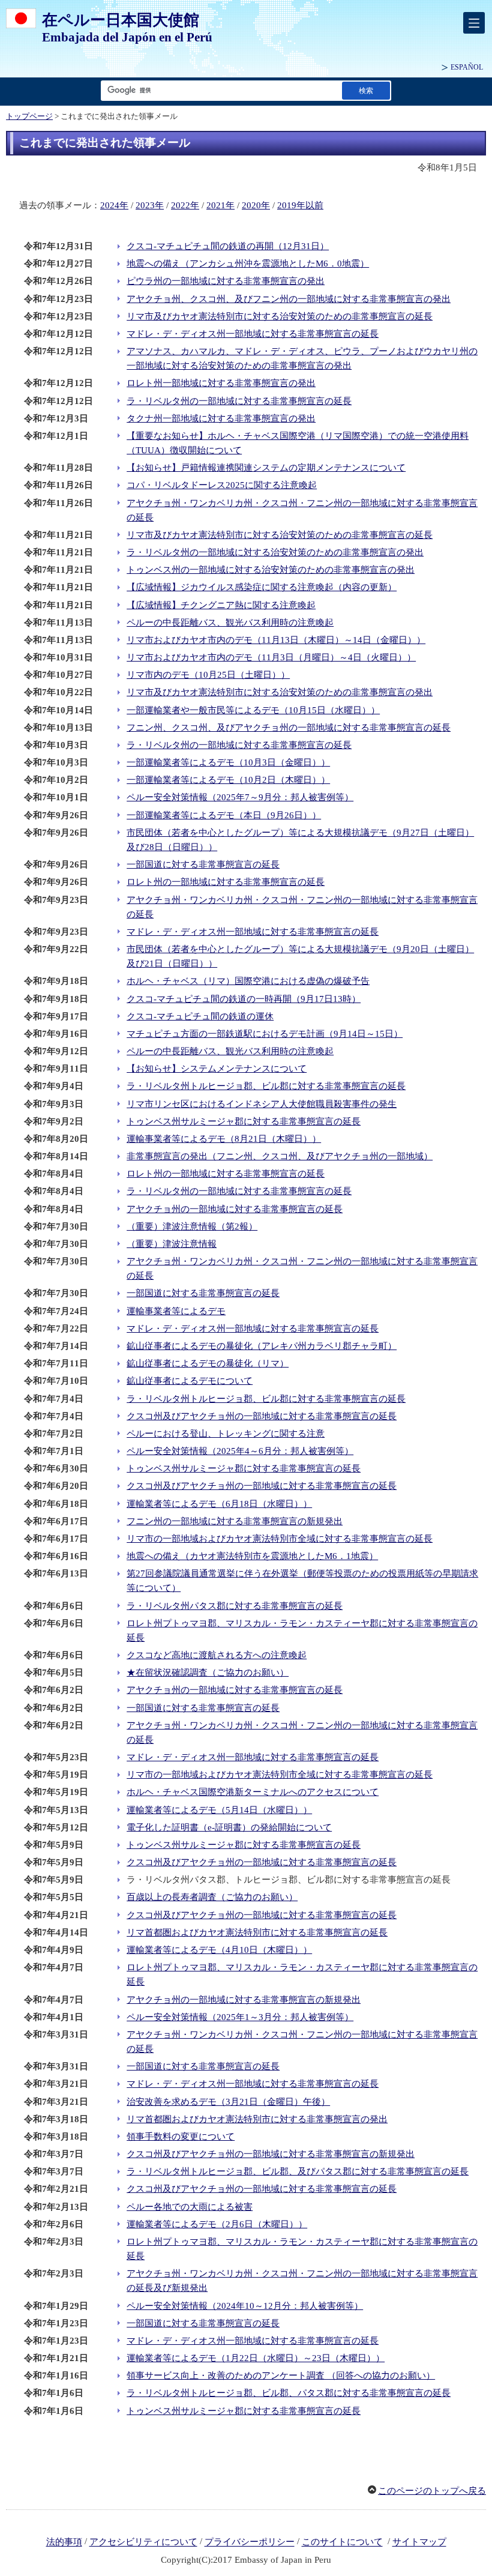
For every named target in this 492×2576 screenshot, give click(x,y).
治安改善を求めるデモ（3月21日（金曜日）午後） (228, 2102)
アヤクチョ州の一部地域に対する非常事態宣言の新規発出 (244, 2000)
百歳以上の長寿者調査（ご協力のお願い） (212, 1897)
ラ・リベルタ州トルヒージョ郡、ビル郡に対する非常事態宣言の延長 (266, 1086)
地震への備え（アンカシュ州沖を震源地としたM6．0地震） (248, 264)
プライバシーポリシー (250, 2542)
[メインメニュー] (474, 23)
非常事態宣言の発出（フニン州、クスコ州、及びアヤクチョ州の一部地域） (280, 1156)
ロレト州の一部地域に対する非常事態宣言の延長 (226, 882)
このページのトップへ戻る (432, 2491)
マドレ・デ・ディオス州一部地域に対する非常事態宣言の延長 (253, 334)
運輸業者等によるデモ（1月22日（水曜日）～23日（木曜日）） (256, 2358)
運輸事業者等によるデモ (176, 1311)
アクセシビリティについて (143, 2542)
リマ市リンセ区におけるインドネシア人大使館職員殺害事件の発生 (262, 1104)
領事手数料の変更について (181, 2137)
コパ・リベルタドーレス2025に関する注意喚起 (222, 485)
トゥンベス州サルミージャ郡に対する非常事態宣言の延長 (244, 1121)
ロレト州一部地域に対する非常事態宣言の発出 (221, 383)
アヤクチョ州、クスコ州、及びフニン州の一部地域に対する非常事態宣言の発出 (289, 299)
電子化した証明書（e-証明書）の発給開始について (229, 1827)
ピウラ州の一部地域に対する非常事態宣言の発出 (226, 281)
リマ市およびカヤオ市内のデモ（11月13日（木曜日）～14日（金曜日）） (276, 640)
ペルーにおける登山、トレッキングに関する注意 (226, 1434)
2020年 (256, 205)
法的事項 (64, 2542)
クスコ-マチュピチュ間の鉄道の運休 (200, 1016)
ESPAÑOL (467, 67)
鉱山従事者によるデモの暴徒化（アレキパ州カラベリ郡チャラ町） (262, 1346)
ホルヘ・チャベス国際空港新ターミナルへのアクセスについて (253, 1792)
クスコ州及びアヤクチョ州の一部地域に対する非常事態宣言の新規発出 (271, 2154)
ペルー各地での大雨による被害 (190, 2207)
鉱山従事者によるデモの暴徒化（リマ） (208, 1363)
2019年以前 (300, 205)
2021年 (220, 205)
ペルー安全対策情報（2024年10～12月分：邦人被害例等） (245, 2306)
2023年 (150, 205)
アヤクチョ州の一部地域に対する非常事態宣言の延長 (235, 1209)
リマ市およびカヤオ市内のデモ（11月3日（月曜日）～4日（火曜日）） (271, 657)
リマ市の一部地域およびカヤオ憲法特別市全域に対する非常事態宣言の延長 (280, 1539)
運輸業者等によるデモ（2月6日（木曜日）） (217, 2224)
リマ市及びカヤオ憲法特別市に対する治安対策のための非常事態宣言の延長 (280, 316)
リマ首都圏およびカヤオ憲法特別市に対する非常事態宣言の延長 (257, 1932)
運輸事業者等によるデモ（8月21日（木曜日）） (224, 1139)
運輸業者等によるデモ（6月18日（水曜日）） (219, 1504)
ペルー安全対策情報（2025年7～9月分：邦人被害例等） (240, 797)
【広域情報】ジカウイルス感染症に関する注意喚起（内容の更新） (262, 587)
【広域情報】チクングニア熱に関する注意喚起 (221, 605)
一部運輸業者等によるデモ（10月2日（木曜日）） (228, 780)
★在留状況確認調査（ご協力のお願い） (208, 1673)
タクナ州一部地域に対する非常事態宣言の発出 (221, 418)
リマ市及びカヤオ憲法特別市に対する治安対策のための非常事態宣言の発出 (280, 692)
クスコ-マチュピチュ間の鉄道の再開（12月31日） (228, 246)
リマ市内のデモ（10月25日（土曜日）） (208, 675)
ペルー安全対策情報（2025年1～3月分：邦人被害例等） (240, 2017)
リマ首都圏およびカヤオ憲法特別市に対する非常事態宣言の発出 (257, 2119)
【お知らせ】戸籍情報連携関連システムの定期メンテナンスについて (266, 468)
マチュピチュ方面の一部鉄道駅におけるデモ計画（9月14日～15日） (265, 1034)
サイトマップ (419, 2542)
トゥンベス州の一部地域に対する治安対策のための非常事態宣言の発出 (271, 570)
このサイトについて (342, 2542)
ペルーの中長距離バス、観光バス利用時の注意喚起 (230, 623)
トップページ (29, 116)
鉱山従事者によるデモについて (190, 1381)
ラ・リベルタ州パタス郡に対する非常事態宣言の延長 (235, 1606)
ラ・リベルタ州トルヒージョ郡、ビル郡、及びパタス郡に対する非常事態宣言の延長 (298, 2171)
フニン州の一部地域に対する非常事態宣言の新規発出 (235, 1521)
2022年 (185, 205)
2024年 (114, 205)
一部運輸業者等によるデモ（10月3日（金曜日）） (228, 762)
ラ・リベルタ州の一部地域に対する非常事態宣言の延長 (239, 401)
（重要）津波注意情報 (172, 1244)
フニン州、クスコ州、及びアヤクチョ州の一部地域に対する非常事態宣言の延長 (289, 728)
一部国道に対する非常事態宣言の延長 (203, 864)
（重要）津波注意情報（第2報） (192, 1226)
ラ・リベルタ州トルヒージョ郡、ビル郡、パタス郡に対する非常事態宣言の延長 (289, 2393)
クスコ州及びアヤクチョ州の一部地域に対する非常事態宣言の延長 (262, 1416)
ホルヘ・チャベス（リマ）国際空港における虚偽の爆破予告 (248, 981)
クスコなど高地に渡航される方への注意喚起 (217, 1655)
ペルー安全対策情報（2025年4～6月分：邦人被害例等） (240, 1451)
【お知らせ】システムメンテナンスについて (217, 1069)
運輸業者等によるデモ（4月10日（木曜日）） (219, 1950)
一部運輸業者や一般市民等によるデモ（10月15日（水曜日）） (253, 710)
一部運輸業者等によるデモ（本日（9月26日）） (224, 815)
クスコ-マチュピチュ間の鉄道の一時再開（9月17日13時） (244, 999)
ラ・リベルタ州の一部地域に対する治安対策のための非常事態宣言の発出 (275, 552)
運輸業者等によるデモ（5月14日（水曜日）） (219, 1810)
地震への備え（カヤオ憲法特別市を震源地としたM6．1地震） (252, 1556)
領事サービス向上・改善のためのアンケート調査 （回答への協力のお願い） (281, 2375)
